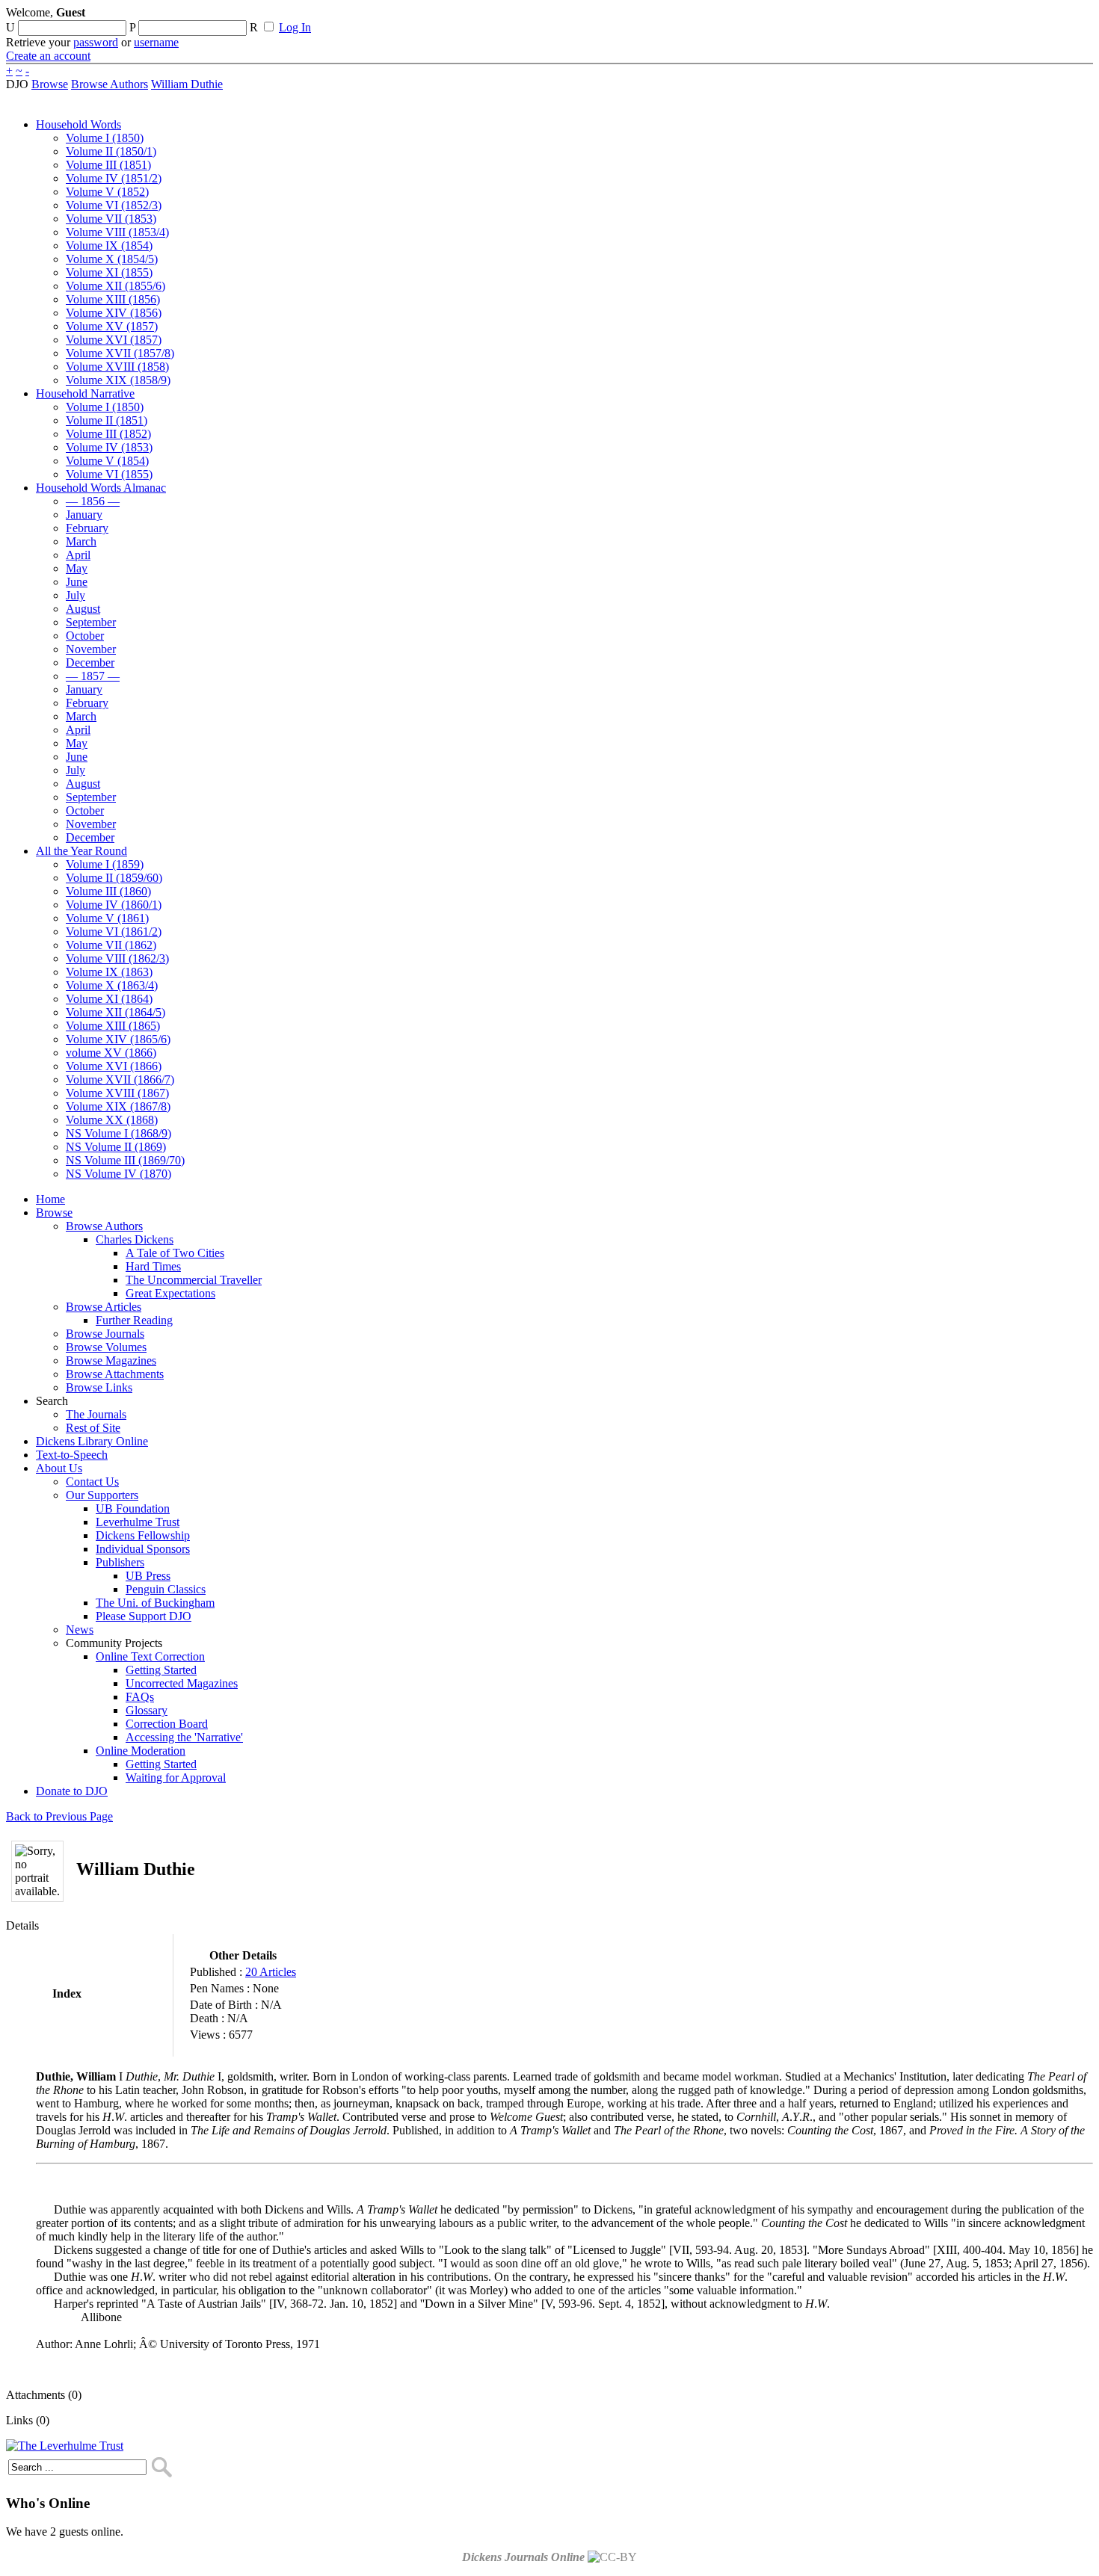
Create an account (48, 56)
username (156, 42)
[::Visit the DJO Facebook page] (465, 17)
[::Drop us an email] (518, 17)
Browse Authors (110, 84)
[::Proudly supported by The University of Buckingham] (1016, 19)
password (96, 42)
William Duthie (187, 84)
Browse (50, 84)
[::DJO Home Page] (56, 30)
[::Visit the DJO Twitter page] (490, 17)
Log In (295, 27)
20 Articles (271, 1972)
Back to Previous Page (59, 1816)
